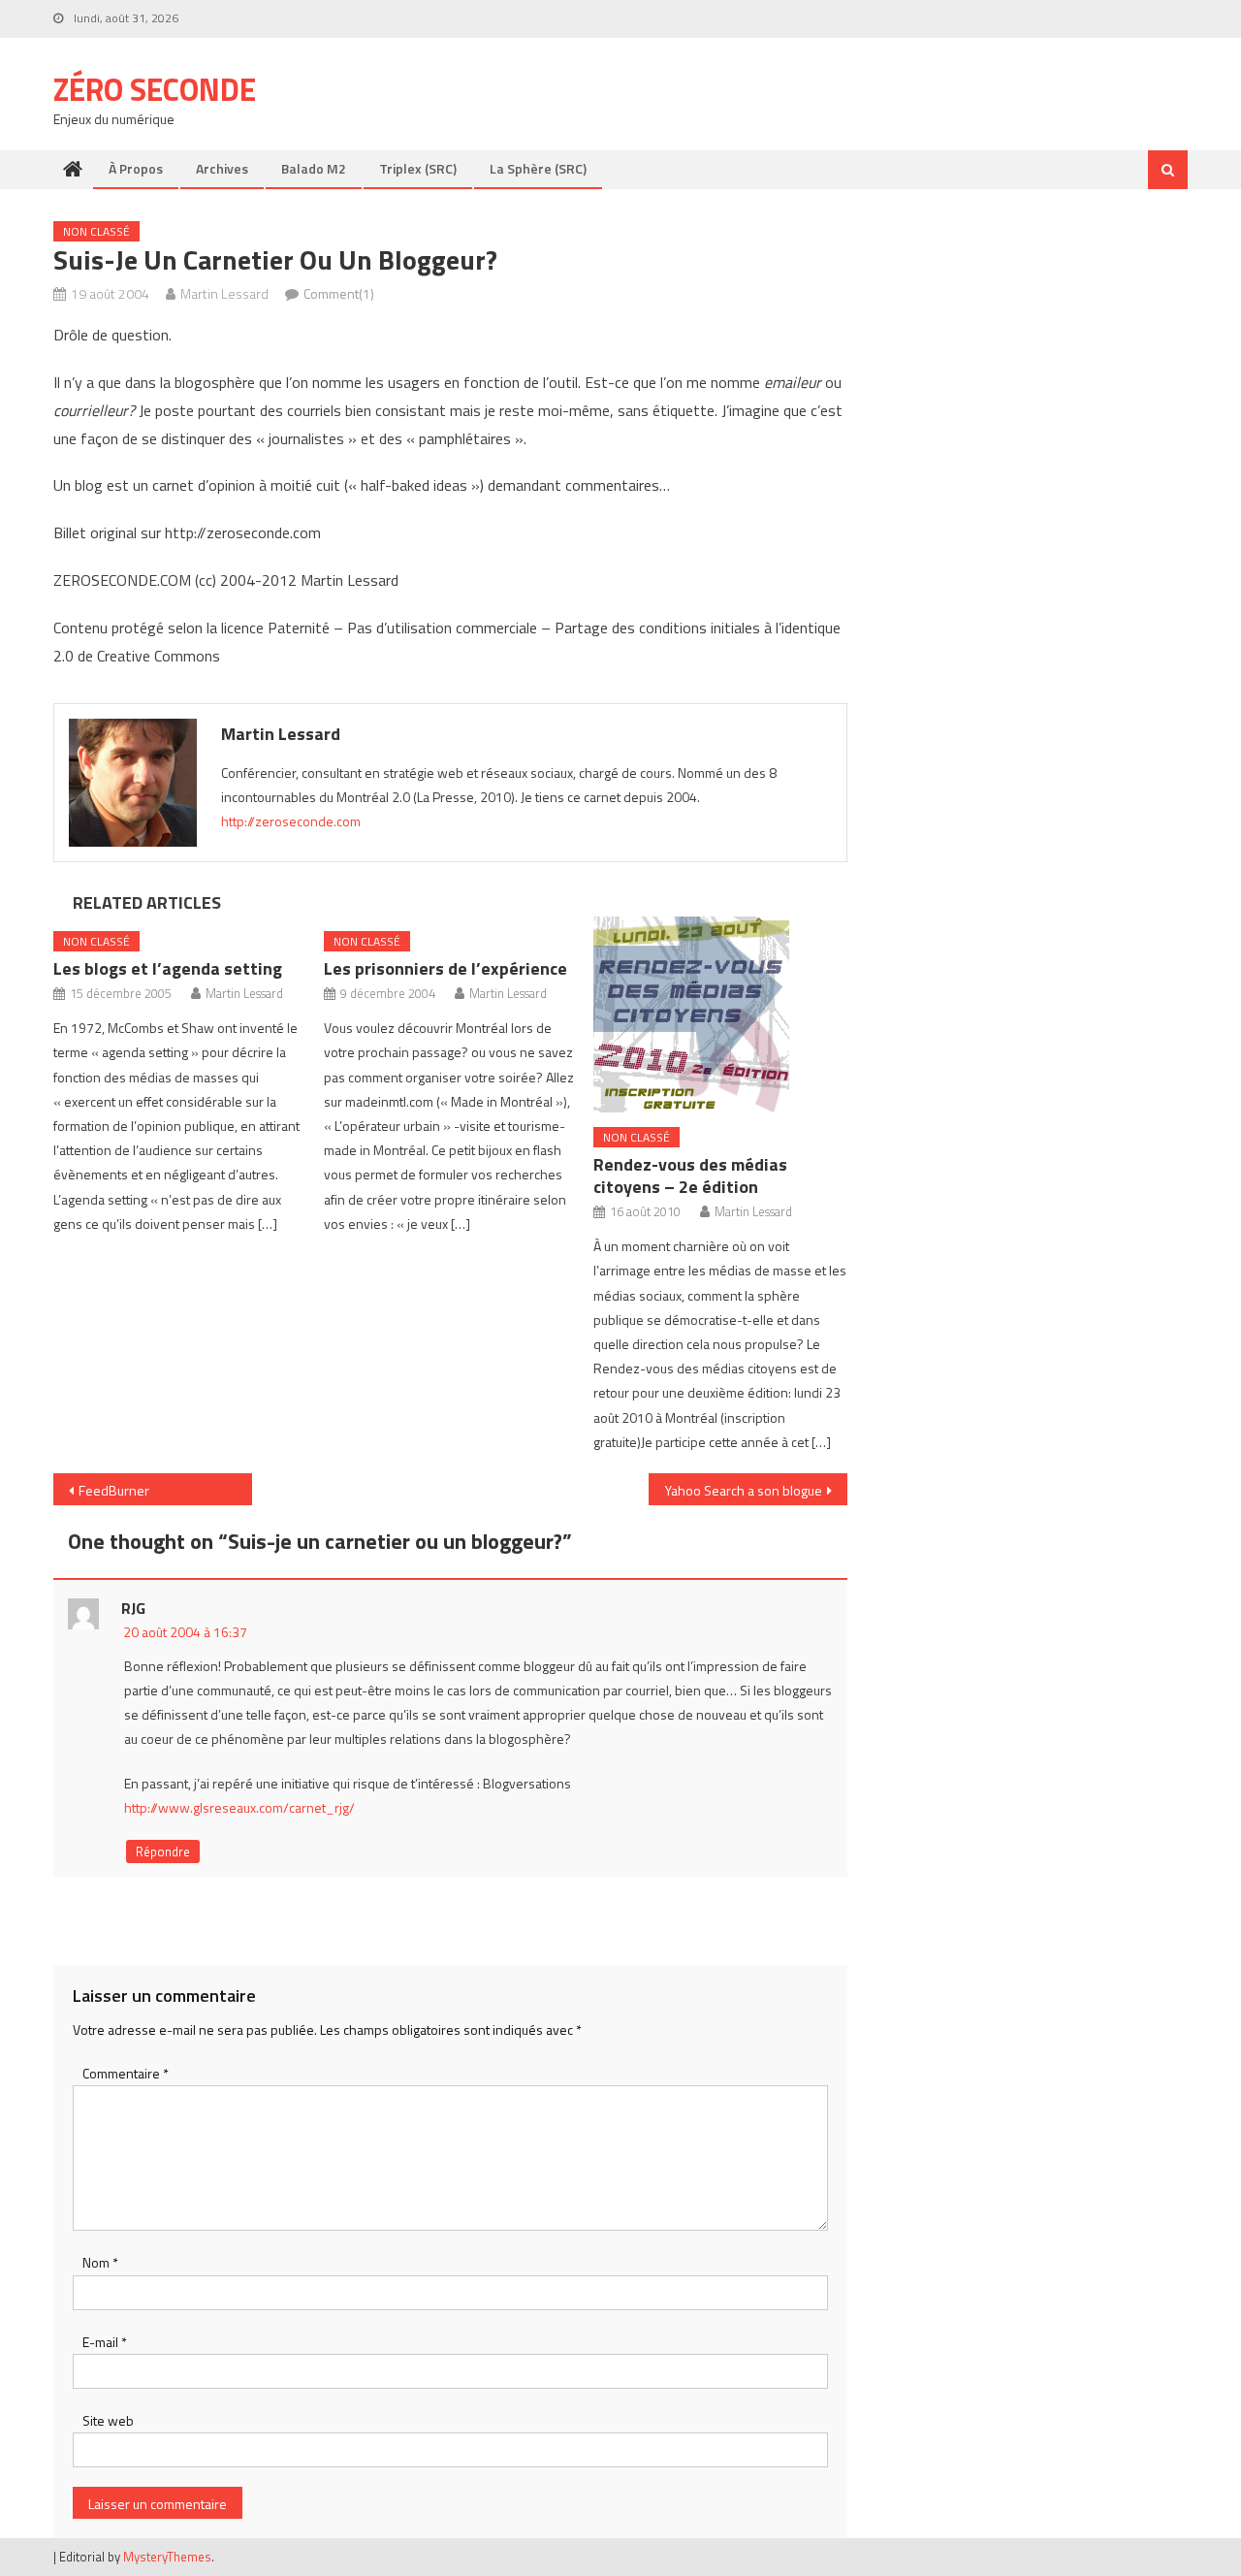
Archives (222, 168)
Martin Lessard (224, 293)
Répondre (163, 1851)
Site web (108, 2420)
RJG (133, 1608)
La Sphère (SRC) (538, 168)
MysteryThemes (167, 2557)
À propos (136, 168)
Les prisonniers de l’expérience (445, 968)
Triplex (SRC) (418, 168)
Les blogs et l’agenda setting (168, 968)
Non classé (96, 231)
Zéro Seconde (155, 89)
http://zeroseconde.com (291, 821)
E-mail (105, 2342)
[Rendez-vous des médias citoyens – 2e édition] (720, 1014)
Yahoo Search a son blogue (744, 1490)
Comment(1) (339, 293)
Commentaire (126, 2073)
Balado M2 (314, 168)
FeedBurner (114, 1490)
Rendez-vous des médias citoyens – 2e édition (690, 1175)
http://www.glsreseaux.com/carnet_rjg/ (239, 1807)
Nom (100, 2262)
